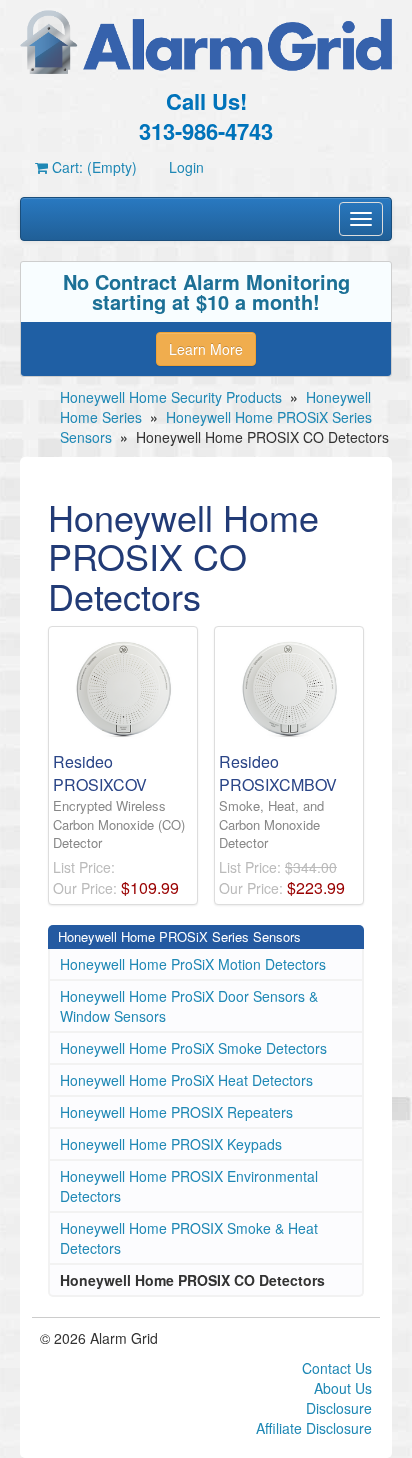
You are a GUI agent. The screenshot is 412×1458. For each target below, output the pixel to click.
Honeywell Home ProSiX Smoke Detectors (193, 1048)
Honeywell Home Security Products (171, 397)
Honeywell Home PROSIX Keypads (171, 1144)
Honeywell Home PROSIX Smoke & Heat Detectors (189, 1238)
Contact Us (337, 1368)
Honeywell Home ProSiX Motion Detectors (193, 964)
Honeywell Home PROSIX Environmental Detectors (189, 1186)
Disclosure (339, 1408)
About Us (343, 1388)
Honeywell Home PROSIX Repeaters (176, 1112)
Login (186, 167)
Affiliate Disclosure (314, 1428)
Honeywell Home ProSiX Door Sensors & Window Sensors (189, 1006)
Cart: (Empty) (92, 167)
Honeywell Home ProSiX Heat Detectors (186, 1080)
